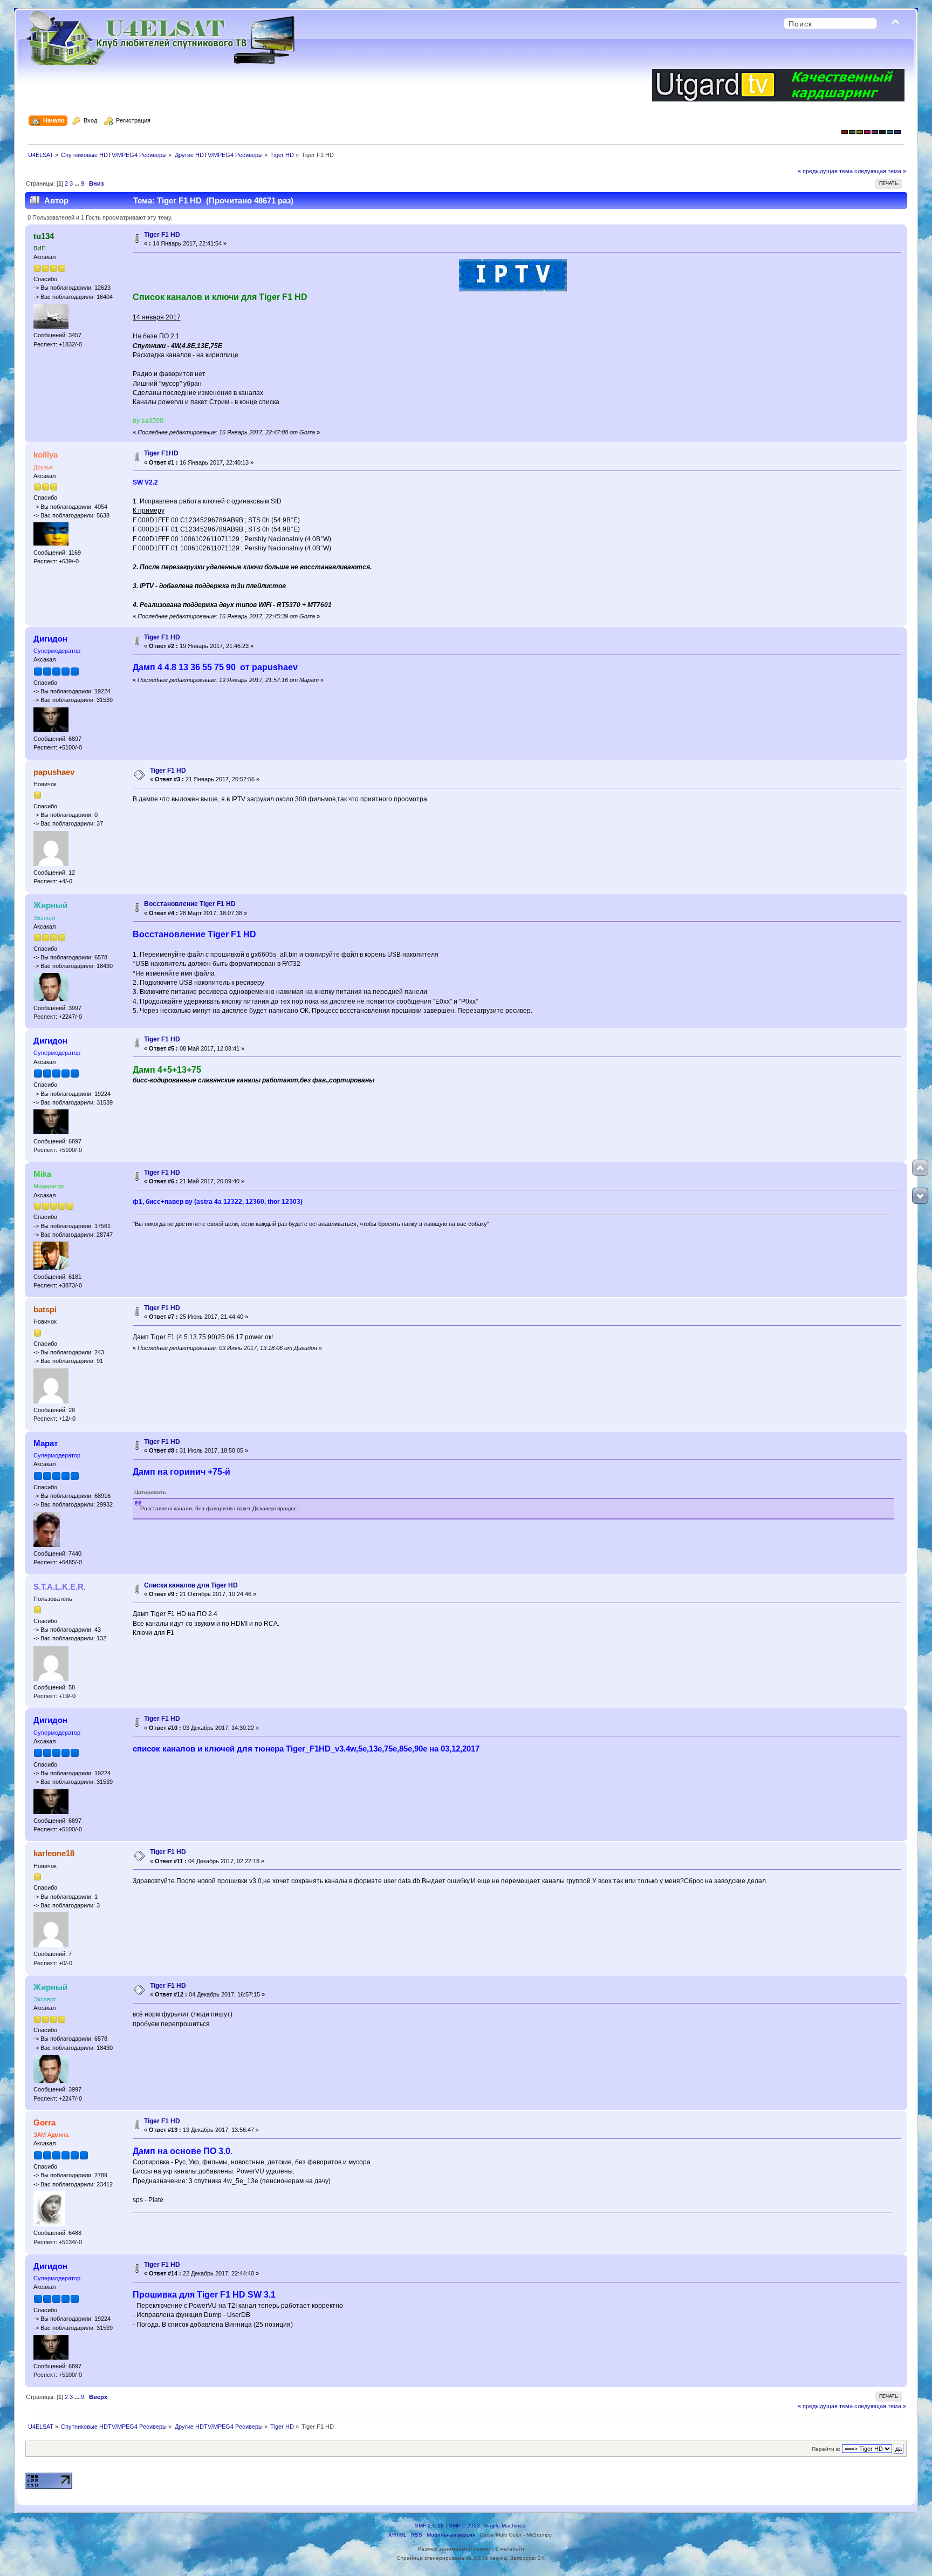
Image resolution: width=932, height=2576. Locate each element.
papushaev (54, 772)
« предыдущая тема (825, 171)
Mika (42, 1174)
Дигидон (50, 639)
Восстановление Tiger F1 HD (190, 904)
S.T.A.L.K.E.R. (60, 1587)
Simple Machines (504, 2526)
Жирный (50, 905)
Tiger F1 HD (162, 235)
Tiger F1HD (161, 453)
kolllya (46, 455)
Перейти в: (826, 2449)
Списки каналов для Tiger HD (191, 1585)
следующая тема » (880, 171)
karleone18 (54, 1853)
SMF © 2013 (464, 2526)
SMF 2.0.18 (429, 2526)
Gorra (44, 2122)
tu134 (44, 236)
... (78, 183)
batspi (45, 1309)
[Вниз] (920, 1196)
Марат (46, 1443)
